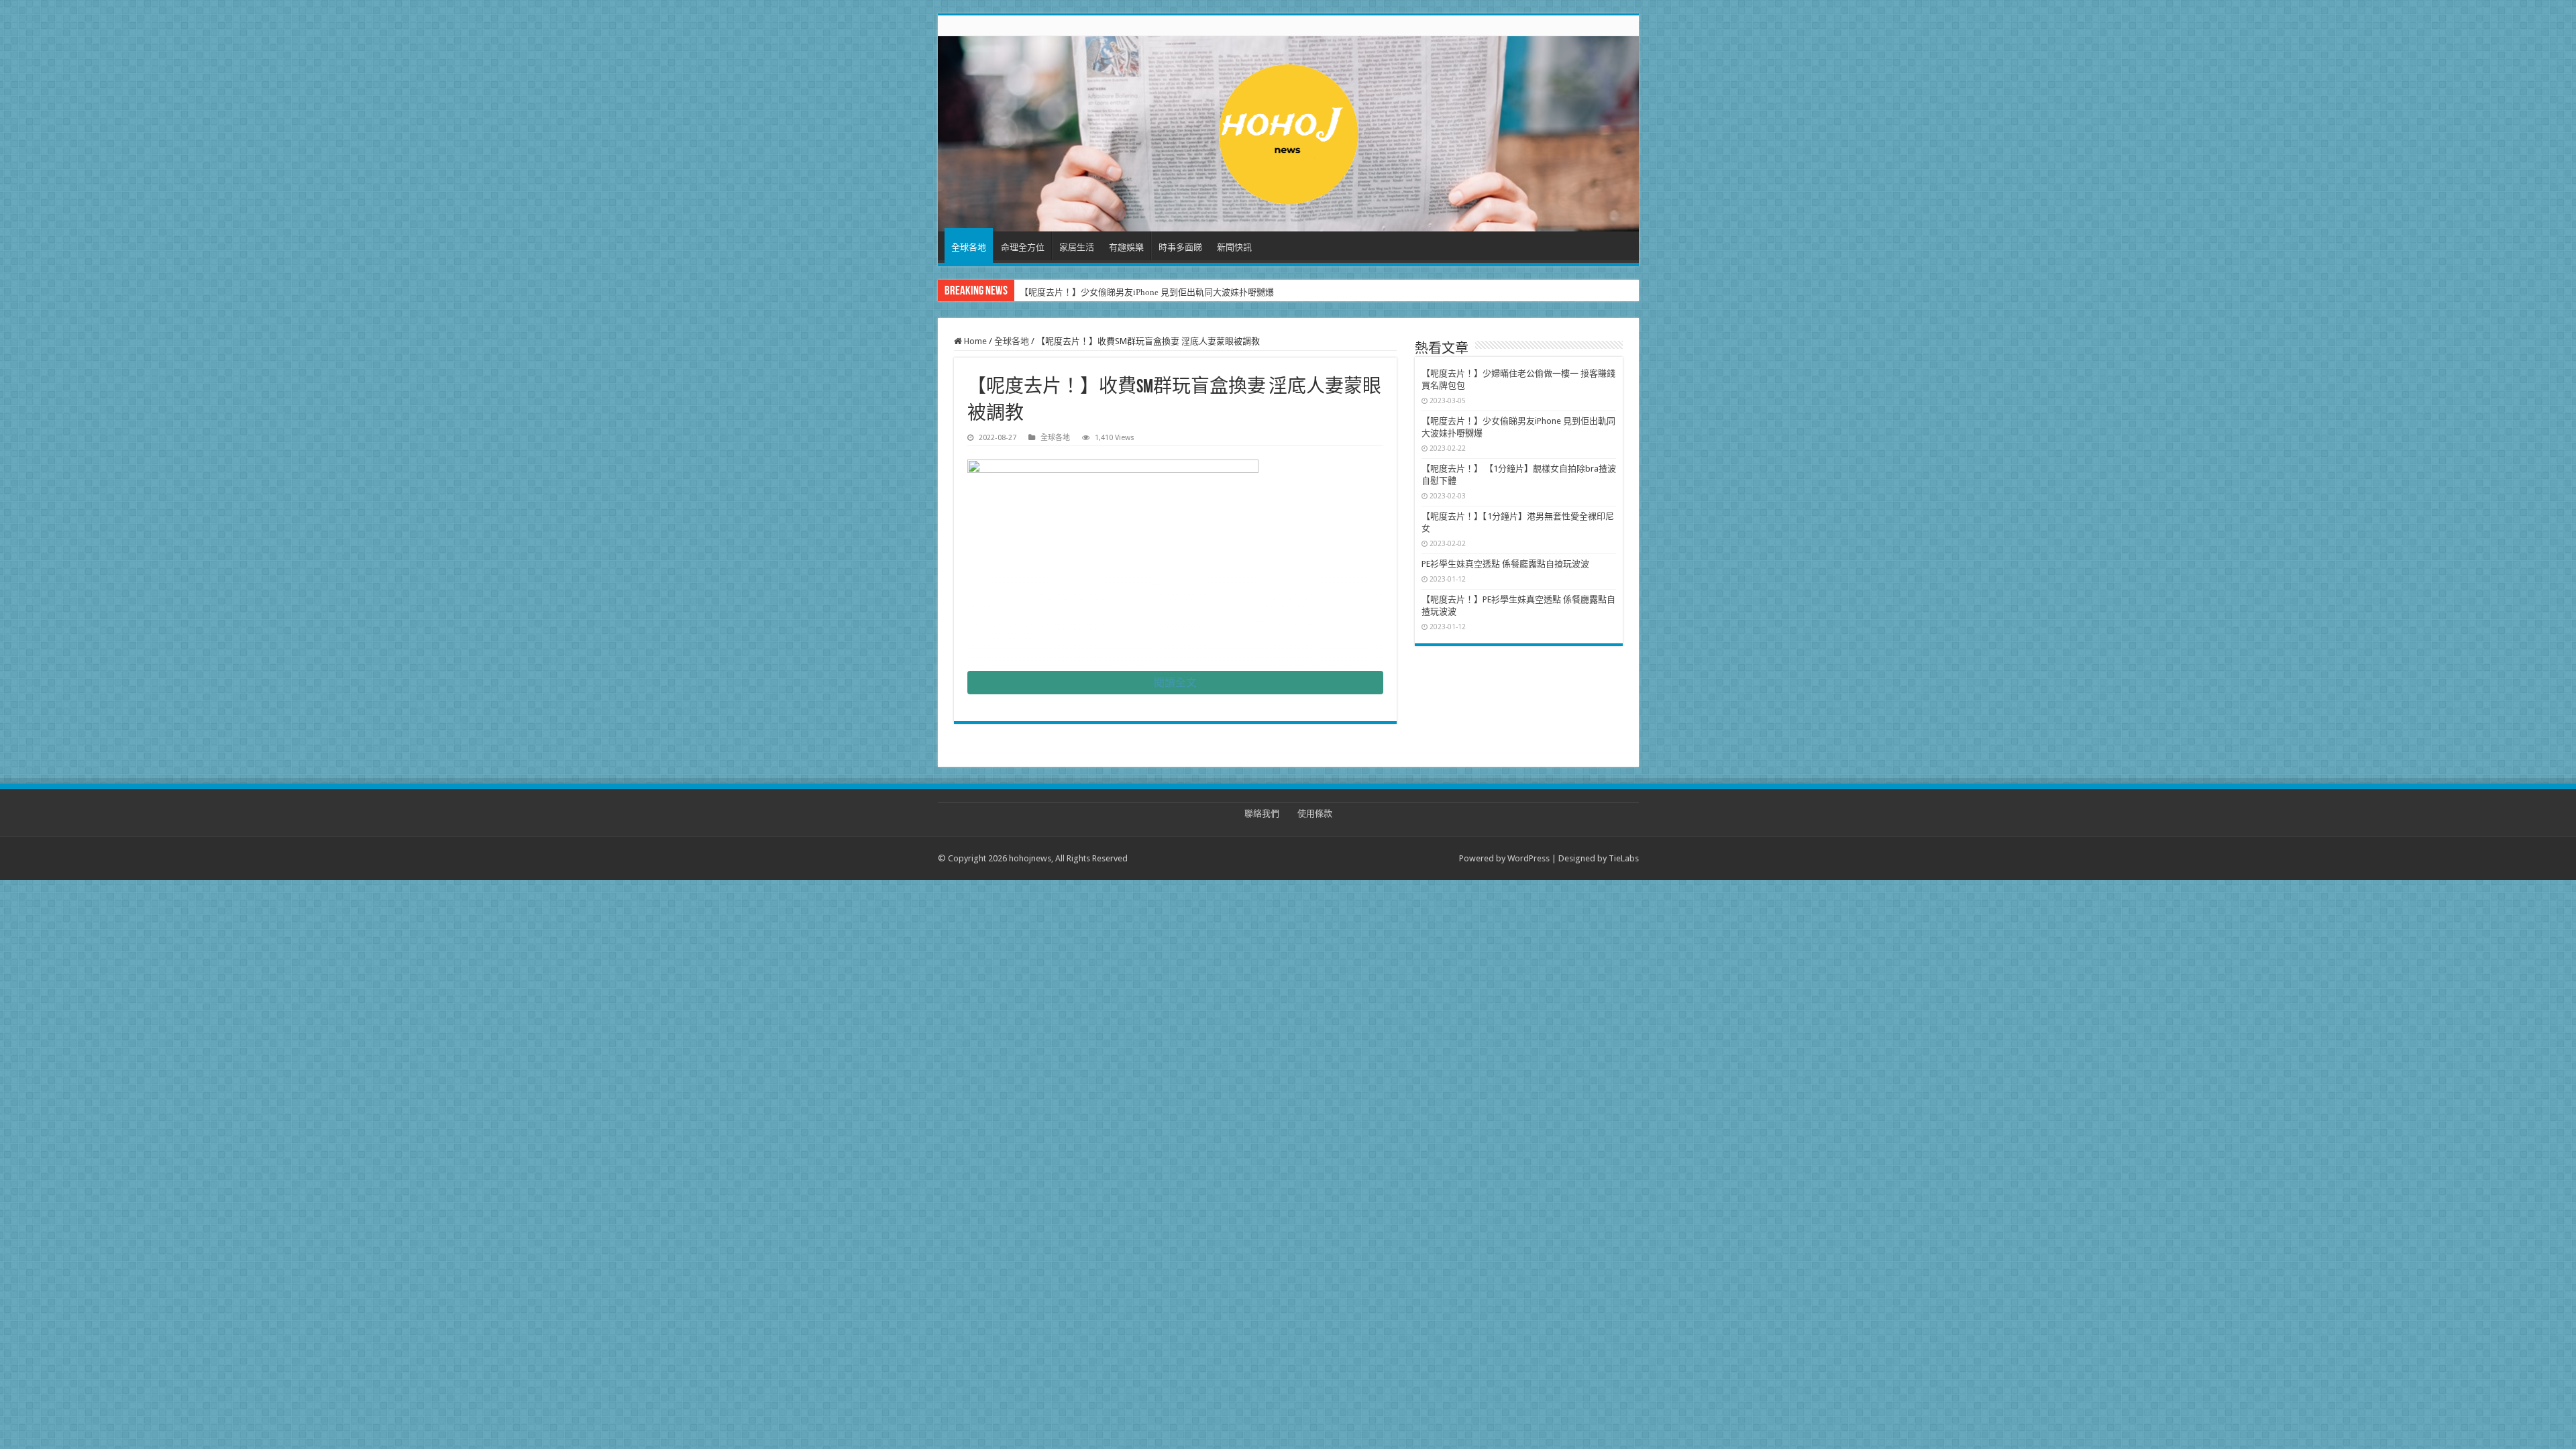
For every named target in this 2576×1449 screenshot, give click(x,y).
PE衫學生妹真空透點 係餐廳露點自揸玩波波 (1505, 564)
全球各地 (969, 247)
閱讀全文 (1175, 683)
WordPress (1528, 858)
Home (974, 341)
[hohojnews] (1288, 131)
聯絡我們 (1262, 813)
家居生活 (1077, 247)
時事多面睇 (1180, 247)
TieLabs (1624, 858)
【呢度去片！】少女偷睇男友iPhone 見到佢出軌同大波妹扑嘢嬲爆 (1147, 292)
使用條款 (1315, 813)
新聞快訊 (1234, 247)
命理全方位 (1023, 247)
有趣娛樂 (1126, 247)
